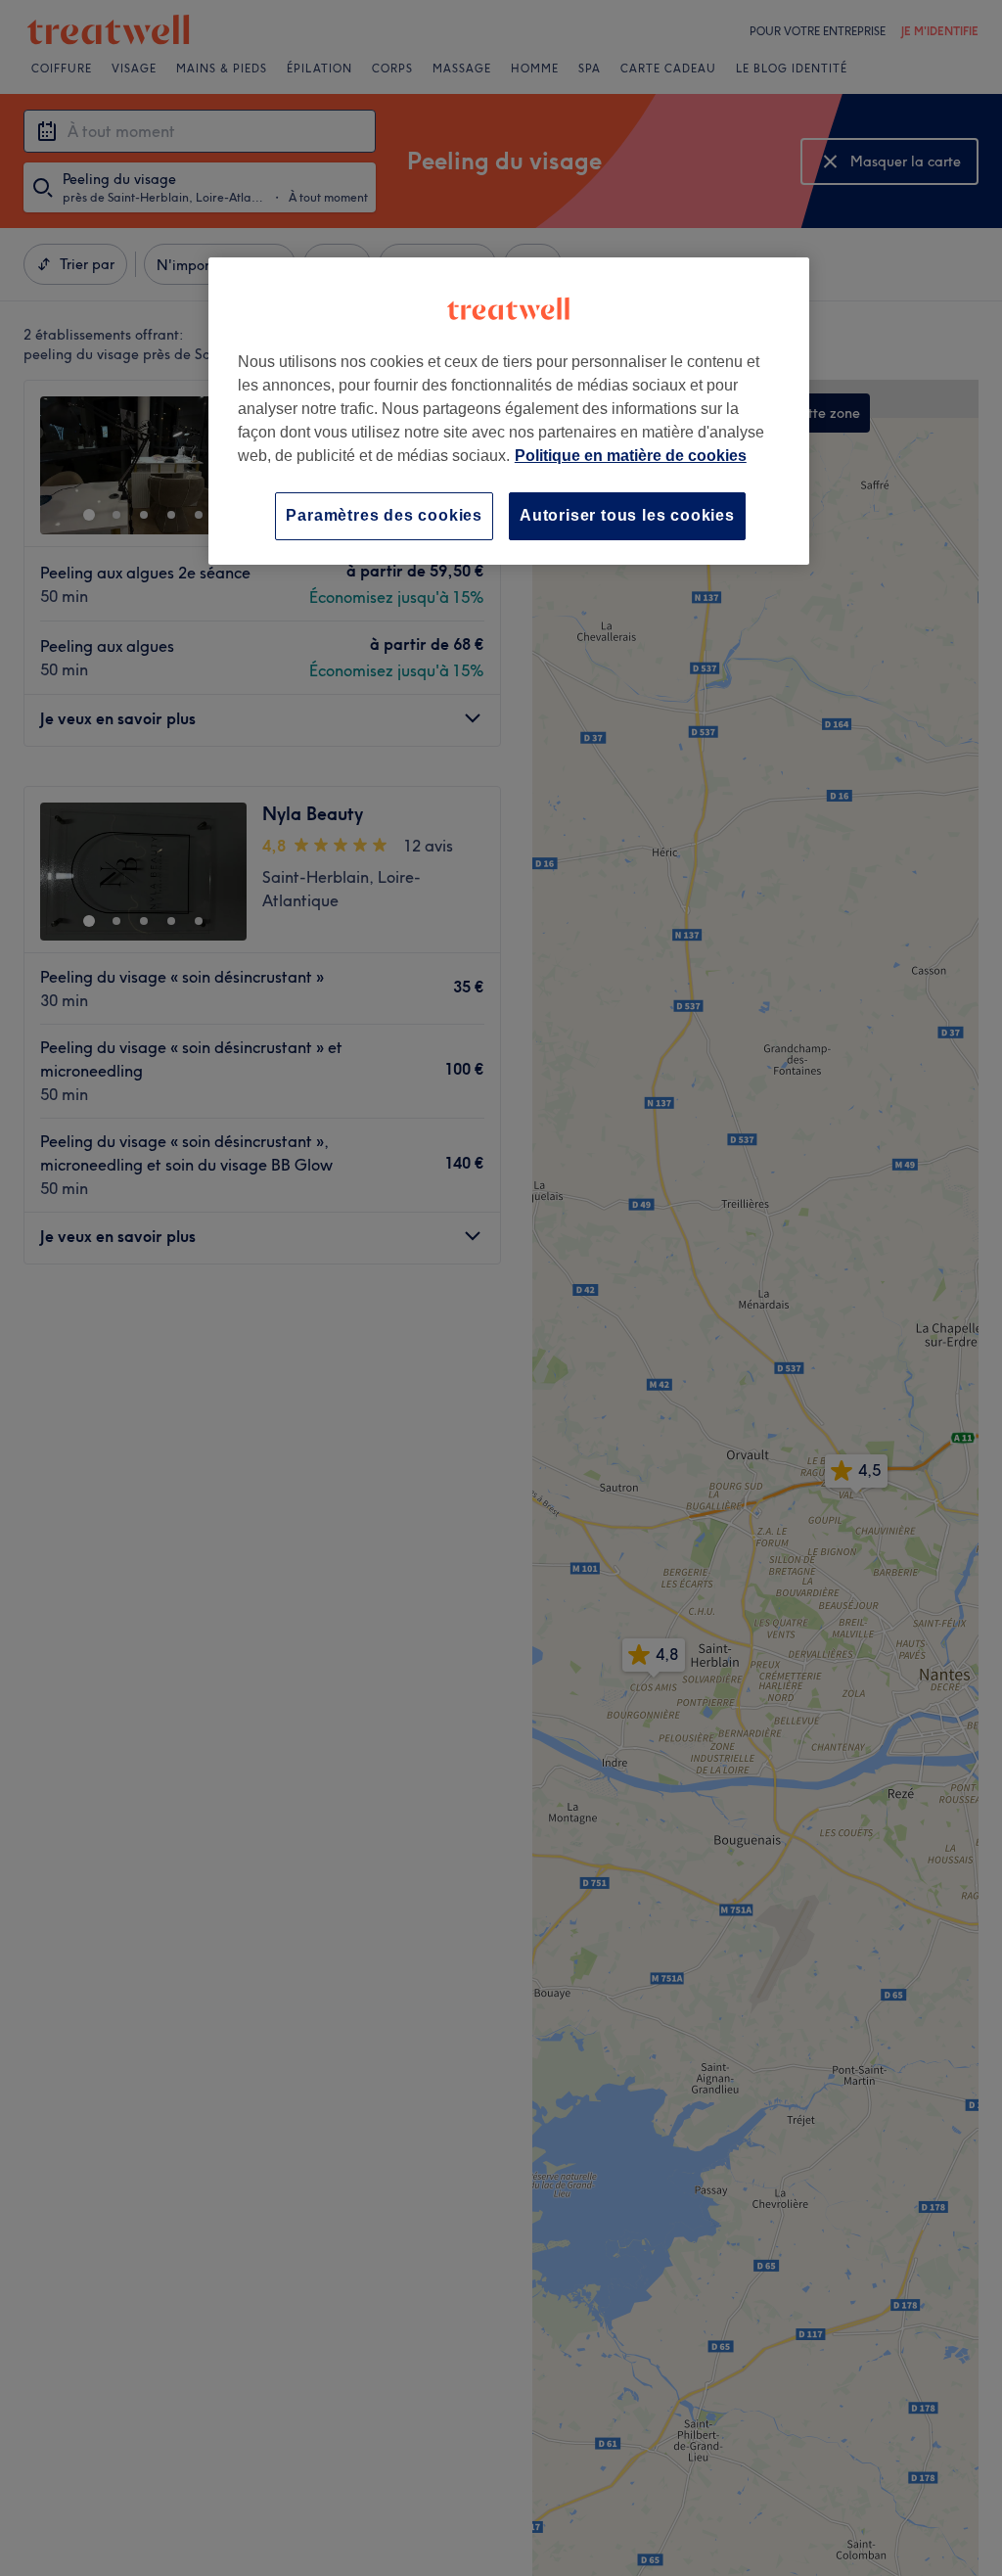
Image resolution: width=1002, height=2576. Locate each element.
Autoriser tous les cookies (627, 515)
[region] (509, 411)
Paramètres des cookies (384, 515)
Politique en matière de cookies (631, 456)
